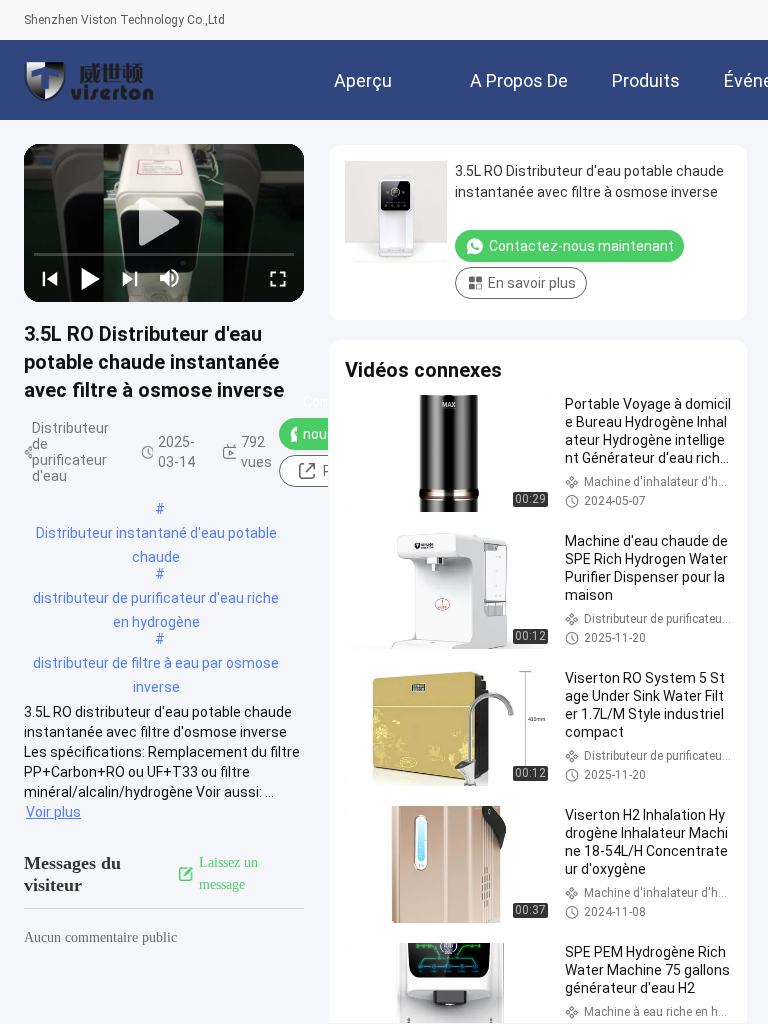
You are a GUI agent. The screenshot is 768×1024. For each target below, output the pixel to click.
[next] (130, 278)
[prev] (50, 278)
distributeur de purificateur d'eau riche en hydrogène (156, 600)
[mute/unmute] (170, 278)
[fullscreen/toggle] (278, 278)
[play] (164, 223)
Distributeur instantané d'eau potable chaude (156, 535)
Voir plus (53, 812)
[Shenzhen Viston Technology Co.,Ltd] (89, 80)
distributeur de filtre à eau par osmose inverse (156, 665)
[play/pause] (90, 278)
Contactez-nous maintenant (581, 246)
